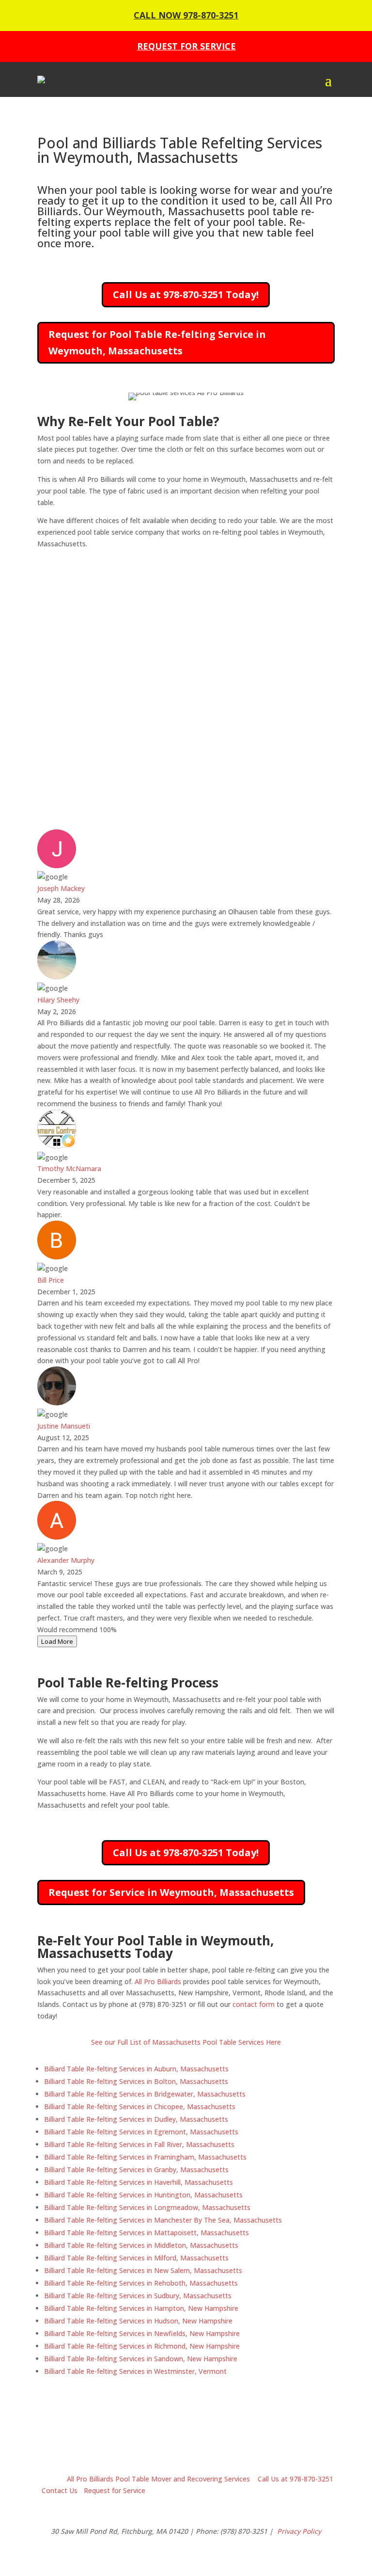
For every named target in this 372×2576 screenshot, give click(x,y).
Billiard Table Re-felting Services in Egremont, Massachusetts (141, 2132)
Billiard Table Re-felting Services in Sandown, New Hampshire (141, 2359)
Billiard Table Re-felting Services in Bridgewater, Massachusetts (145, 2094)
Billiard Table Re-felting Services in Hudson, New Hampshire (138, 2321)
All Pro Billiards (158, 1981)
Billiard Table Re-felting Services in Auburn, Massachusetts (136, 2069)
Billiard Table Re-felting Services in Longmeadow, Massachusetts (147, 2207)
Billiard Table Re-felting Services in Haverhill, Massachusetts (139, 2182)
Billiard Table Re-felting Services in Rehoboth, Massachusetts (141, 2283)
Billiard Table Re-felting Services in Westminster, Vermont (135, 2371)
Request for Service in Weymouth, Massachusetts (171, 1892)
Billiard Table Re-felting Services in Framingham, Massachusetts (145, 2157)
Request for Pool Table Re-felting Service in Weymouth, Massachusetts (157, 342)
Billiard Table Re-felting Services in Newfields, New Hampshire (142, 2333)
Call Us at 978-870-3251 (295, 2479)
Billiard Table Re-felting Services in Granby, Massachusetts (136, 2170)
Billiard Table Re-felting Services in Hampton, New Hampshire (141, 2308)
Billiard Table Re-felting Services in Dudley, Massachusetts (136, 2119)
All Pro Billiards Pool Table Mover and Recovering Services (157, 2479)
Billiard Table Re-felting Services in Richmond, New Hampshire (142, 2346)
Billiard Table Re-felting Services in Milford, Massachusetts (136, 2258)
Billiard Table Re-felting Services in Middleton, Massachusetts (141, 2245)
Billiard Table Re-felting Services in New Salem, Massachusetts (143, 2270)
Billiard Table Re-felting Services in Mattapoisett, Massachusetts (147, 2233)
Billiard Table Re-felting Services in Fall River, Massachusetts (139, 2144)
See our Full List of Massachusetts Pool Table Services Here (186, 2042)
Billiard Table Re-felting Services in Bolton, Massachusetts (136, 2081)
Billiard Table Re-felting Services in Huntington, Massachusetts (143, 2195)
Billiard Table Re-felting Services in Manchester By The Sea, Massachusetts (163, 2220)
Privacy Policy (299, 2531)
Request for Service (115, 2490)
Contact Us (60, 2490)
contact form (254, 2004)
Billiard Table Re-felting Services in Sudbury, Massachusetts (138, 2296)
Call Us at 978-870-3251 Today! (186, 294)
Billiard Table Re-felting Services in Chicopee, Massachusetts (140, 2107)
